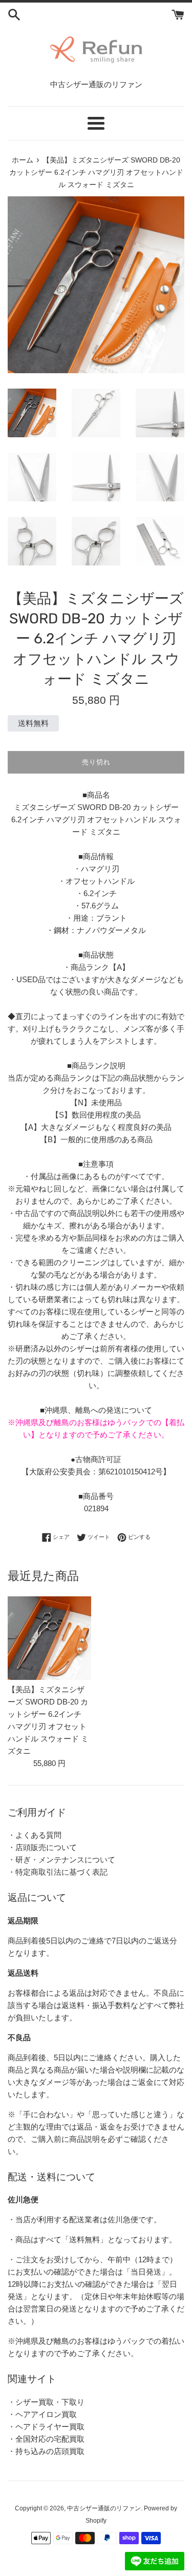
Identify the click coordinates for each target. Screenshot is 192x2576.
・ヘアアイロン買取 (42, 2414)
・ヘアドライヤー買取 (46, 2427)
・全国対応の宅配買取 (46, 2439)
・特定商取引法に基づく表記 (58, 1872)
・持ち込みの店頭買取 (46, 2451)
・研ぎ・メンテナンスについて (61, 1860)
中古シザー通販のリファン (104, 2508)
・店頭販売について (42, 1847)
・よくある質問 (35, 1835)
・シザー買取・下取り (46, 2402)
